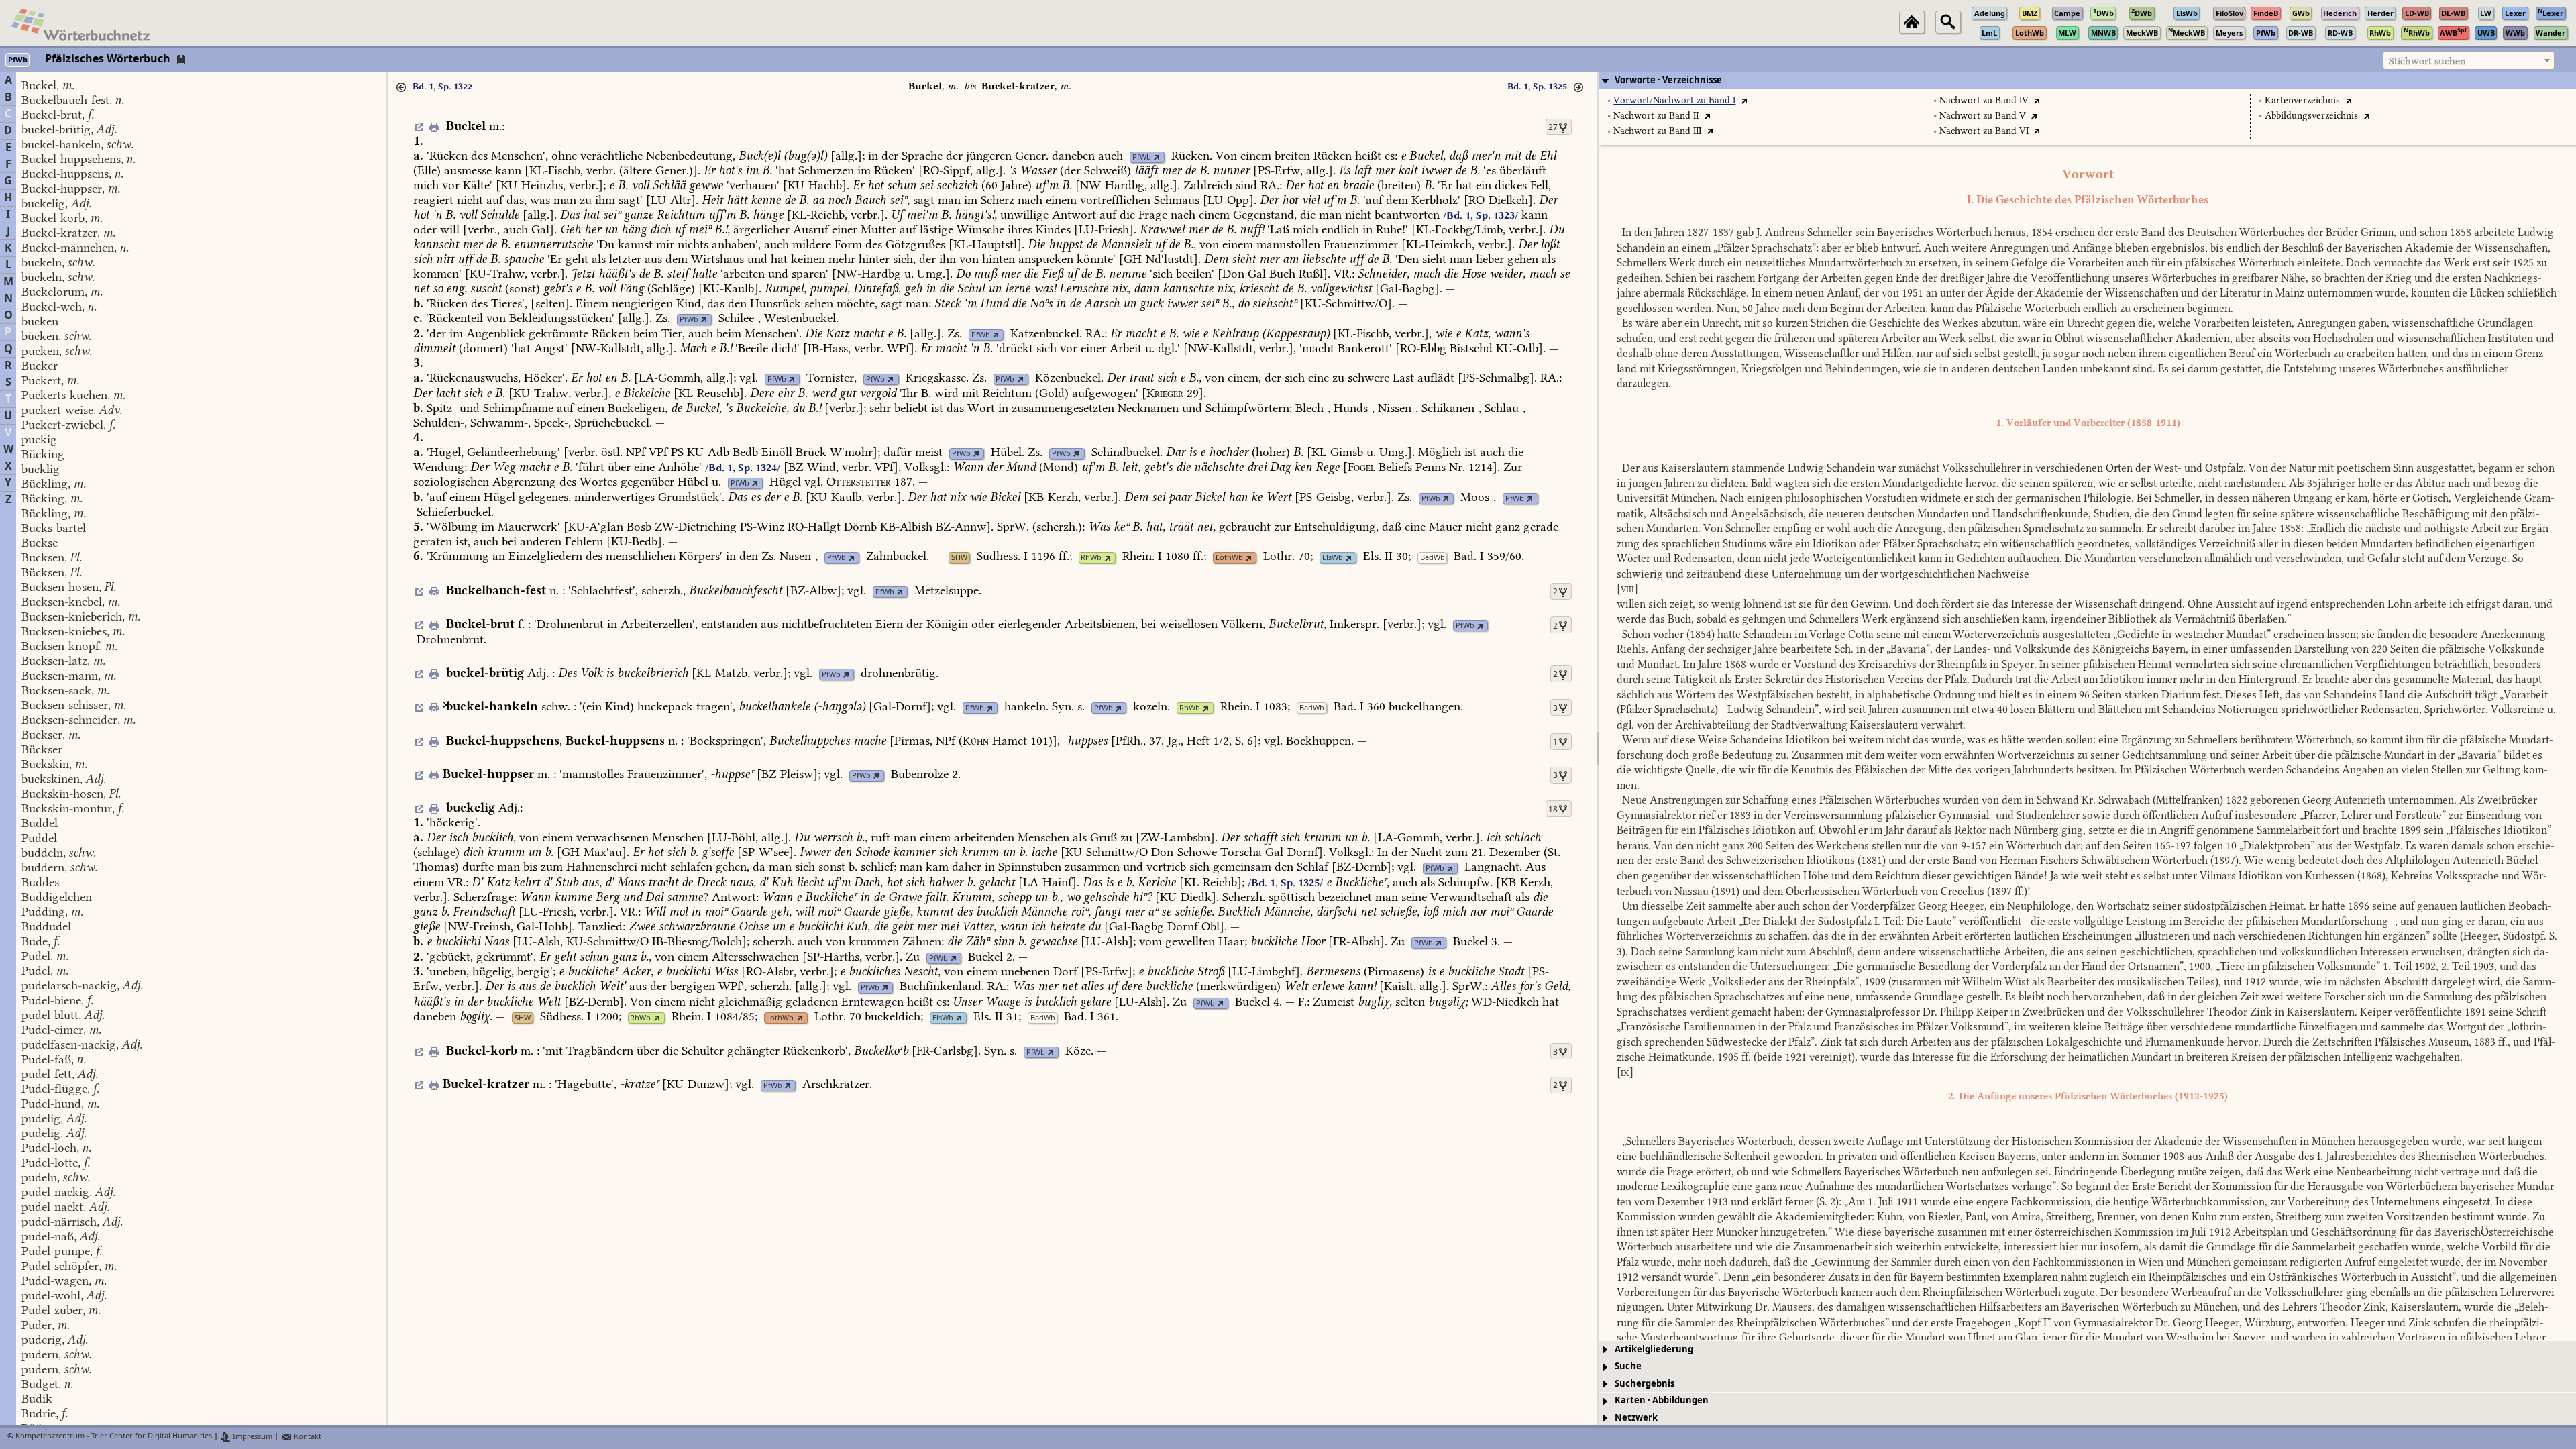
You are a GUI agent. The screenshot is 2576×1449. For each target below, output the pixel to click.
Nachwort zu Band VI (1984, 131)
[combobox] (2469, 60)
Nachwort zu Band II (1656, 116)
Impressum (252, 1437)
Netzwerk (1636, 1418)
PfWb (1142, 157)
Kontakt (307, 1437)
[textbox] (2469, 61)
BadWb (1433, 558)
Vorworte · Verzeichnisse (1668, 80)
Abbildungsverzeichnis (2311, 116)
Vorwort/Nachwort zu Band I (1674, 100)
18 (1553, 810)
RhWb (1091, 558)
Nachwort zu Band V (1983, 116)
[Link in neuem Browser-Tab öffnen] (1157, 157)
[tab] (2088, 80)
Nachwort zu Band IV (1984, 100)
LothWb (1229, 558)
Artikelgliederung (1654, 1349)
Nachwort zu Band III (1657, 131)
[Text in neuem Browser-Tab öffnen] (1744, 100)
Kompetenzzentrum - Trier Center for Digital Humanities (114, 1437)
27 (1553, 127)
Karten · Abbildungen (1662, 1400)
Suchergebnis (1645, 1384)
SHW (959, 558)
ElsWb (1333, 558)
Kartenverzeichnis (2302, 100)
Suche (1628, 1366)
